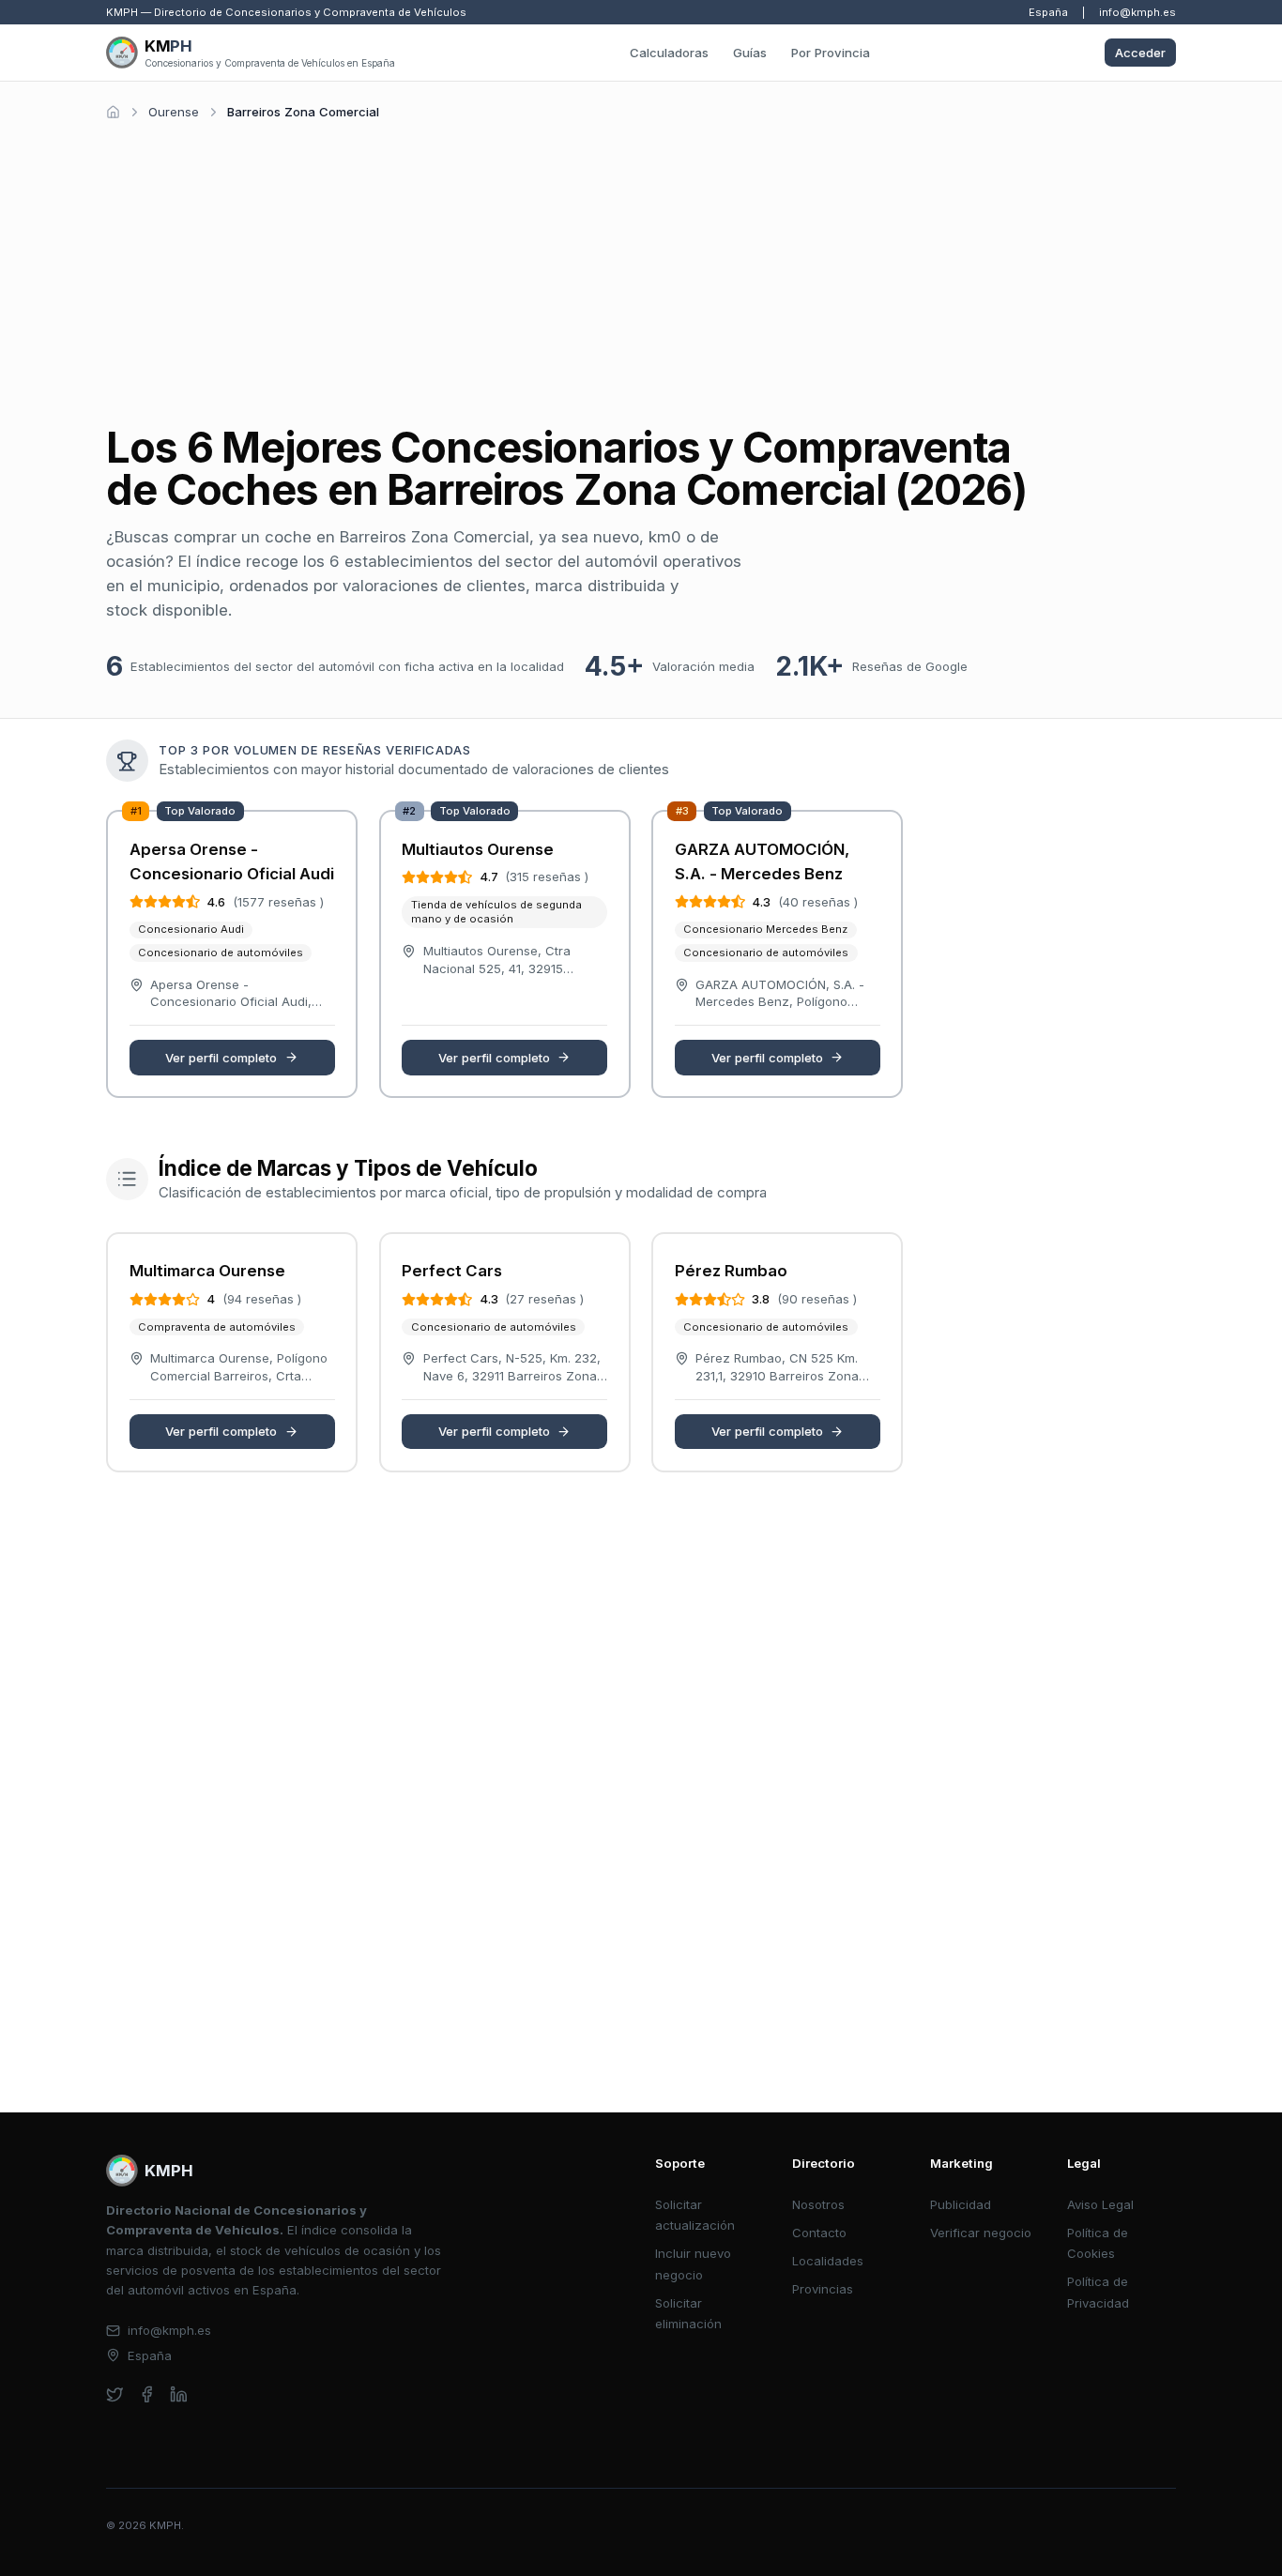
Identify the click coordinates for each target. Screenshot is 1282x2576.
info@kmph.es (1137, 12)
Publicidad (961, 2204)
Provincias (823, 2289)
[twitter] (115, 2394)
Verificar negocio (981, 2233)
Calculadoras (669, 53)
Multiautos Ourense (478, 849)
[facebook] (147, 2394)
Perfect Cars (452, 1271)
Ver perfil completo (221, 1058)
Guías (750, 53)
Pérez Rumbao (731, 1271)
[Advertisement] (641, 267)
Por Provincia (831, 53)
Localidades (828, 2261)
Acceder (1140, 53)
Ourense (174, 112)
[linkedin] (179, 2394)
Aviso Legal (1100, 2204)
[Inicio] (113, 112)
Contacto (819, 2233)
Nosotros (818, 2204)
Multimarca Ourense (207, 1271)
